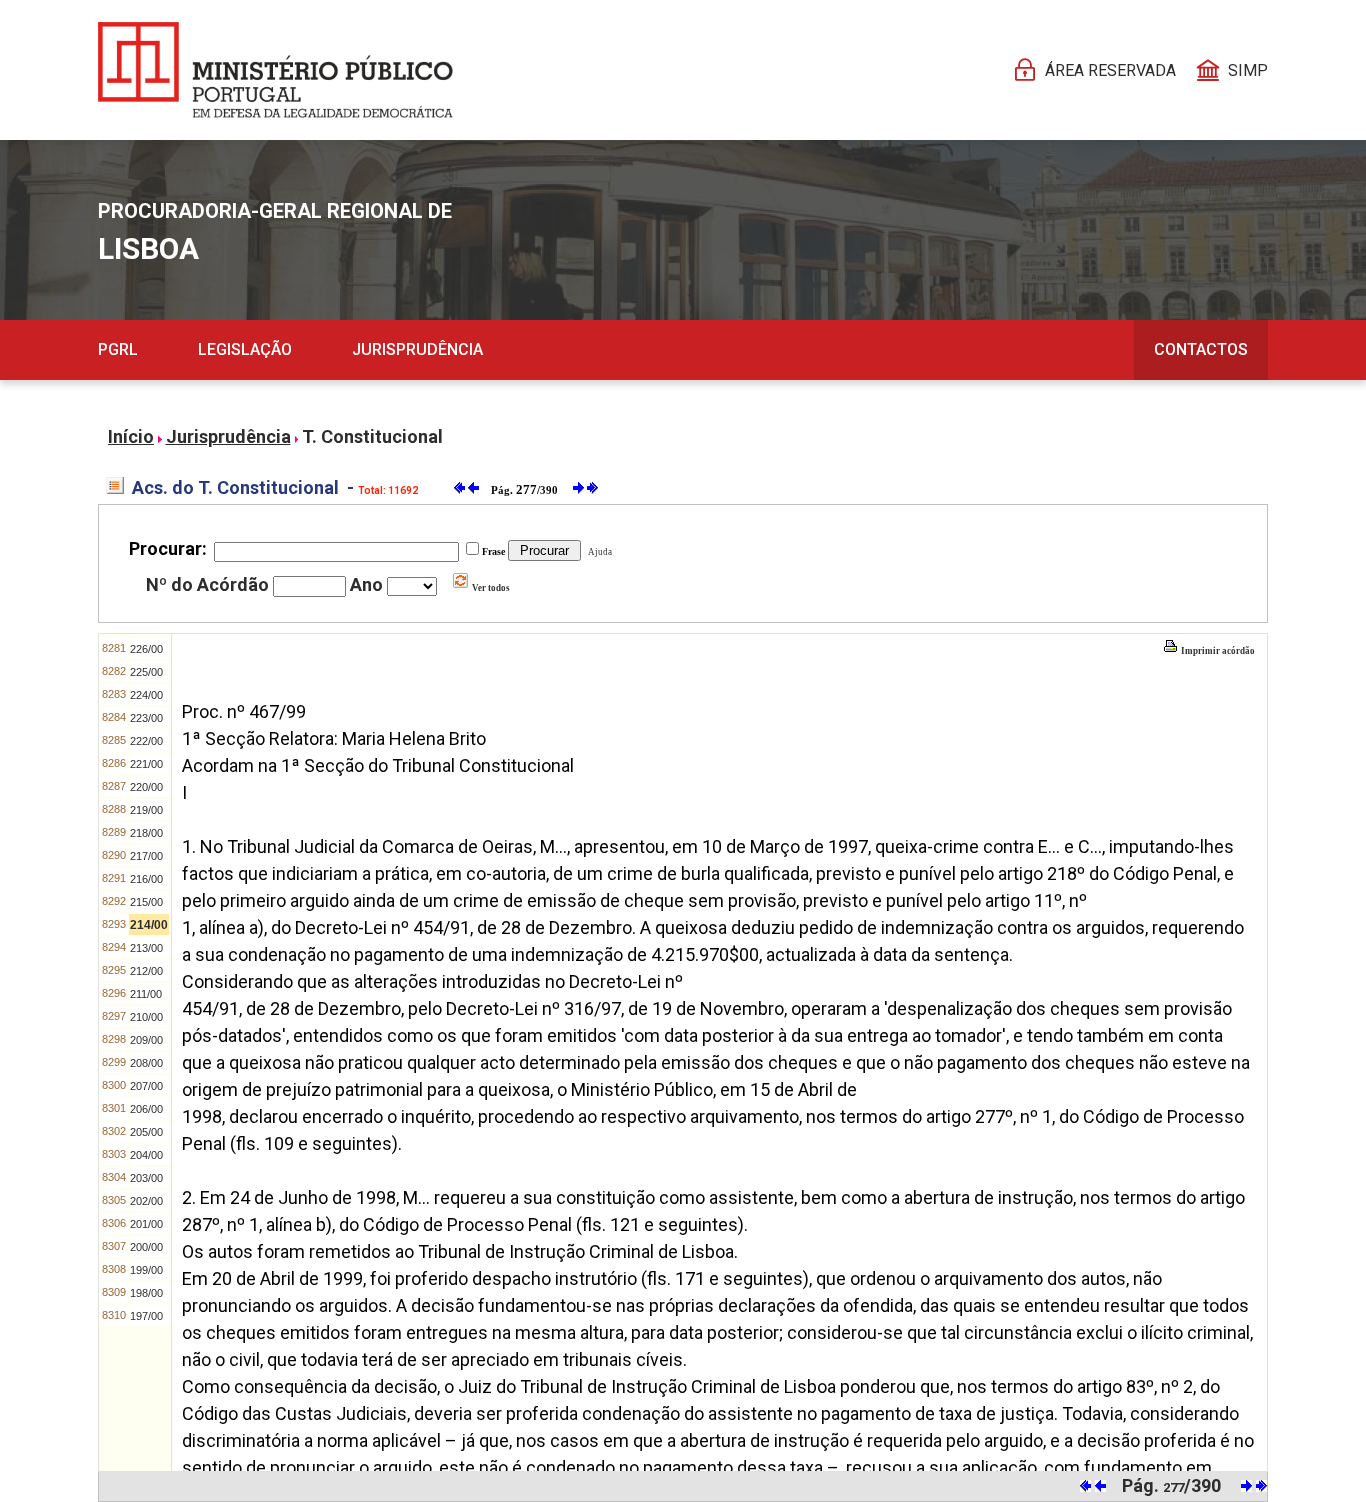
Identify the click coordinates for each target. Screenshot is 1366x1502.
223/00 (146, 718)
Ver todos (490, 588)
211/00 (146, 994)
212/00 (146, 971)
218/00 (146, 833)
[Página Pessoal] (275, 70)
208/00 (146, 1063)
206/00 (146, 1109)
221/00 (146, 764)
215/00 (146, 902)
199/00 (146, 1270)
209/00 (146, 1040)
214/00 (149, 925)
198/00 (146, 1293)
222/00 (146, 741)
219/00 (146, 810)
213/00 (146, 948)
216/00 (146, 879)
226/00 (146, 649)
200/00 (146, 1247)
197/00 (146, 1316)
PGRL (118, 349)
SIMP (1248, 70)
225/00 (146, 672)
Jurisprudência (417, 349)
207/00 (146, 1086)
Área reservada (1110, 70)
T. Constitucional (372, 436)
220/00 (146, 787)
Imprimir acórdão (1217, 651)
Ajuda (598, 552)
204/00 (146, 1155)
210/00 (146, 1017)
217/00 (146, 856)
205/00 (146, 1132)
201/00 (146, 1224)
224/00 (146, 695)
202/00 (146, 1201)
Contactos (1201, 349)
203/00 (146, 1178)
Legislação (245, 349)
